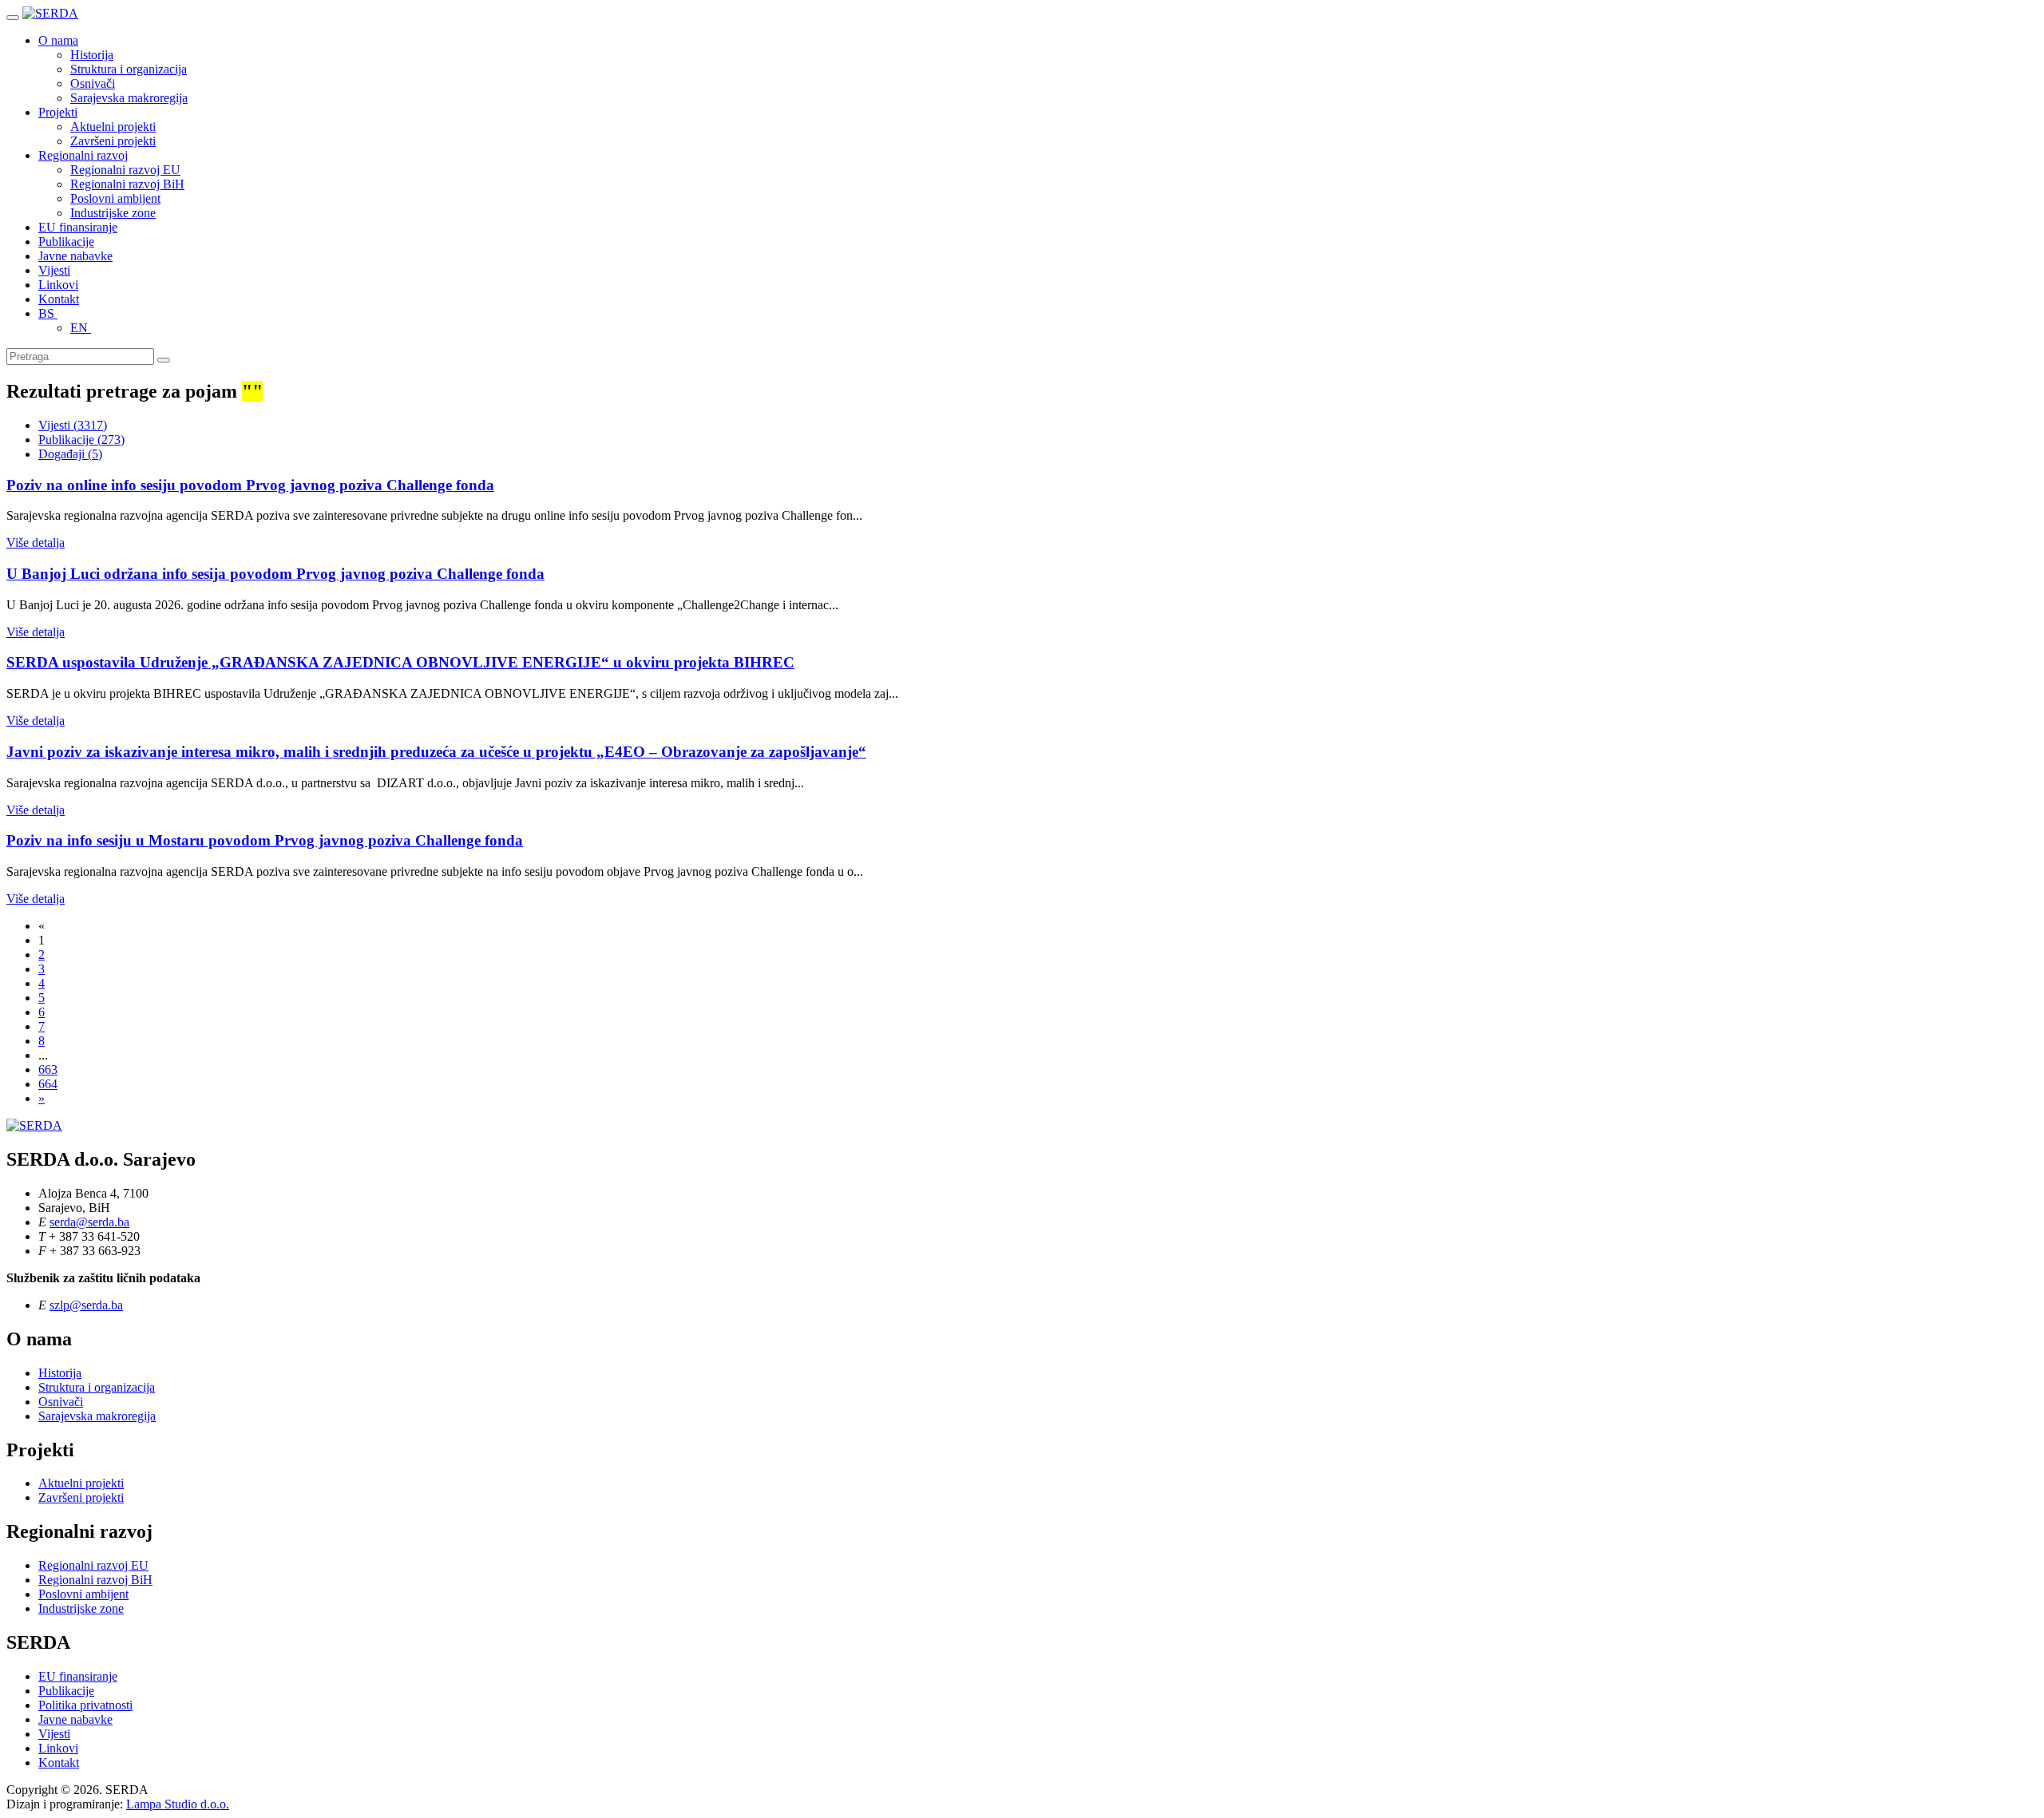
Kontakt (59, 299)
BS (48, 313)
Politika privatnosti (85, 1705)
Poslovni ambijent (115, 198)
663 (48, 1069)
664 (48, 1084)
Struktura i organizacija (129, 69)
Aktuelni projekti (113, 127)
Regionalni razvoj (83, 155)
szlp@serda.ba (86, 1305)
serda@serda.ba (89, 1222)
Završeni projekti (113, 141)
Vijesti (54, 270)
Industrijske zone (113, 213)
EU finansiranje (78, 227)
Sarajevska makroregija (129, 98)
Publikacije (66, 242)
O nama (58, 40)
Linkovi (58, 285)
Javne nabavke (75, 256)
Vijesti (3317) (73, 425)
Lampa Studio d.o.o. (178, 1804)
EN (81, 328)
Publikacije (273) (81, 440)
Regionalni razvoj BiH (127, 184)
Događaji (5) (70, 454)
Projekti (58, 112)
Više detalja (36, 543)
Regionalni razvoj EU (125, 170)
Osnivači (93, 83)
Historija (92, 55)
